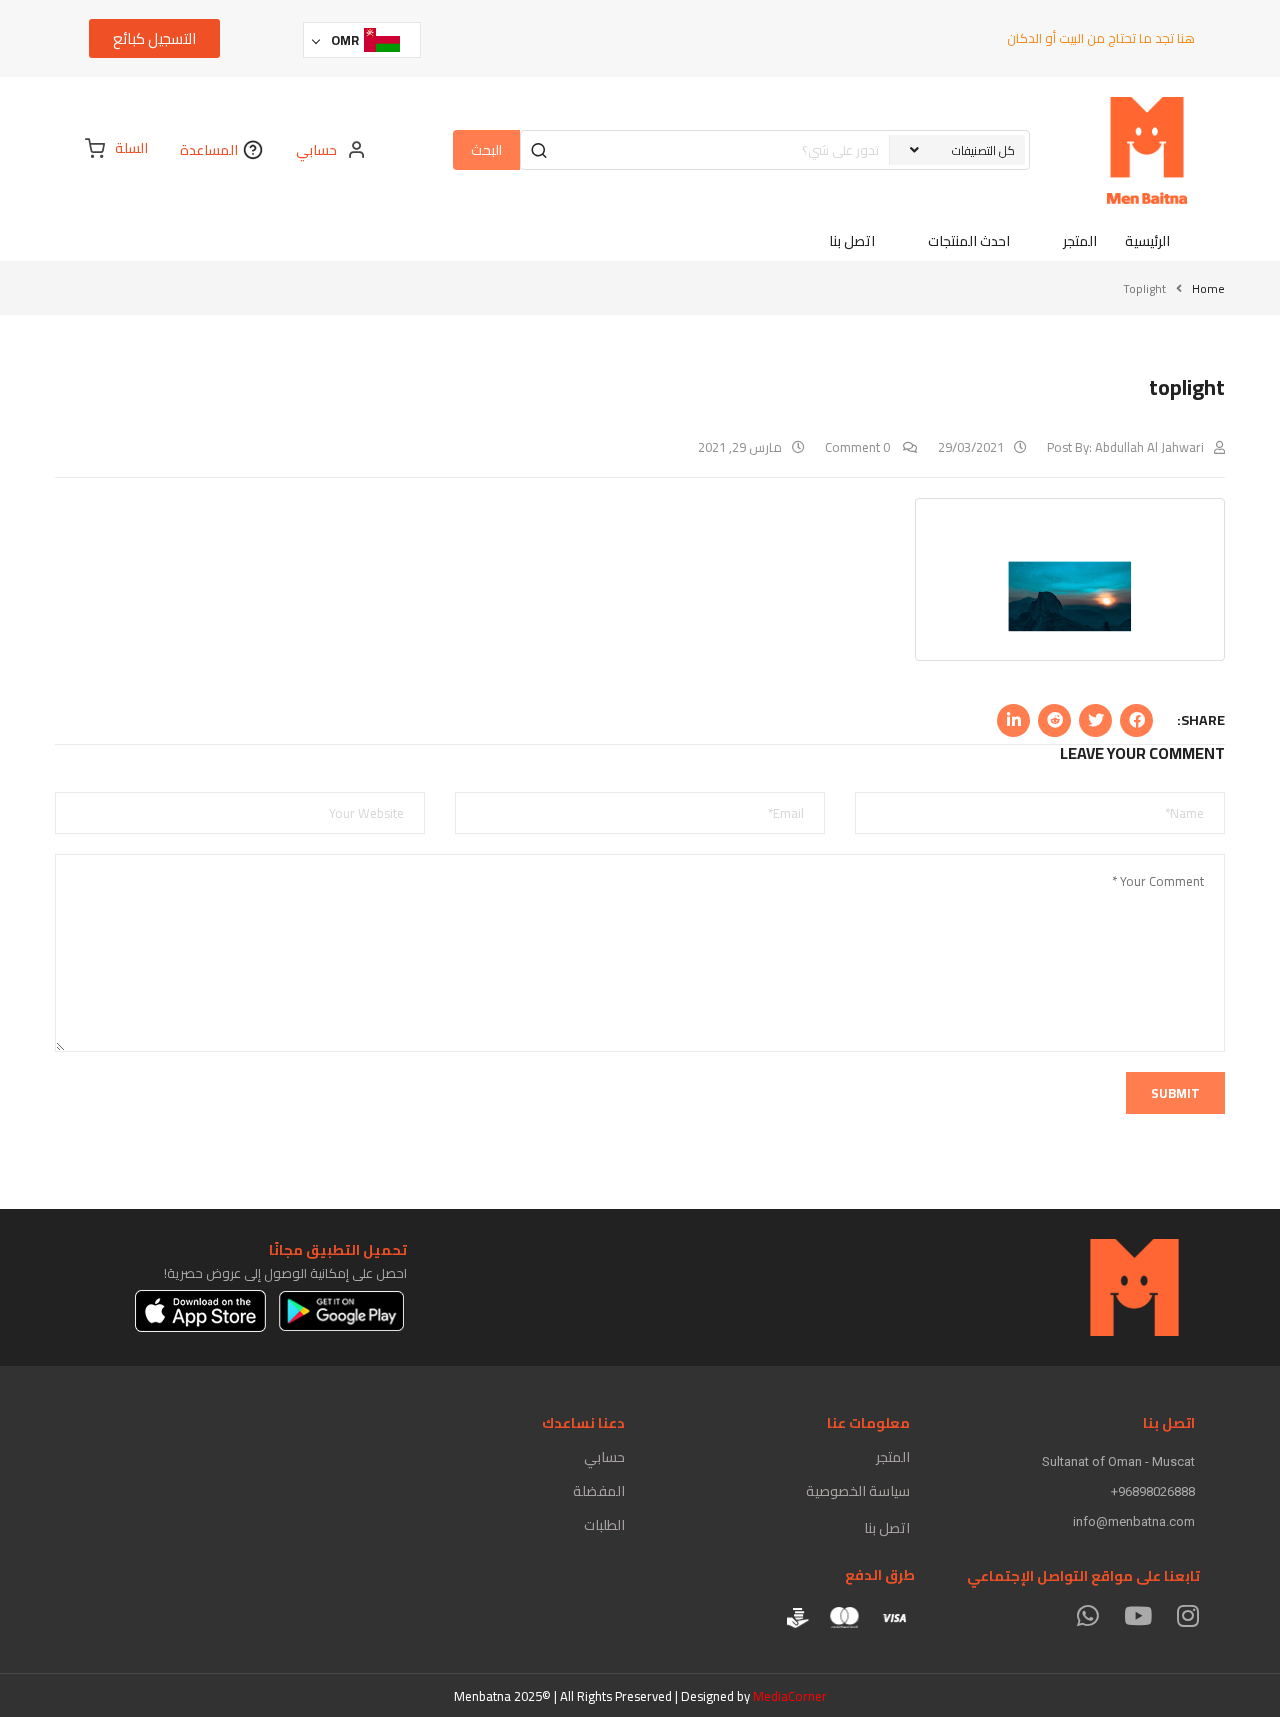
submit (1175, 1093)
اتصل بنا (887, 1528)
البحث (486, 150)
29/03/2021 (971, 447)
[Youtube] (1137, 1615)
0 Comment (859, 447)
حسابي (604, 1457)
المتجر (893, 1457)
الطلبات (604, 1525)
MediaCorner (790, 1696)
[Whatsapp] (1087, 1615)
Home (1208, 288)
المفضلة (599, 1491)
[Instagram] (1187, 1615)
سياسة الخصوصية (858, 1491)
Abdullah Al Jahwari (1149, 447)
